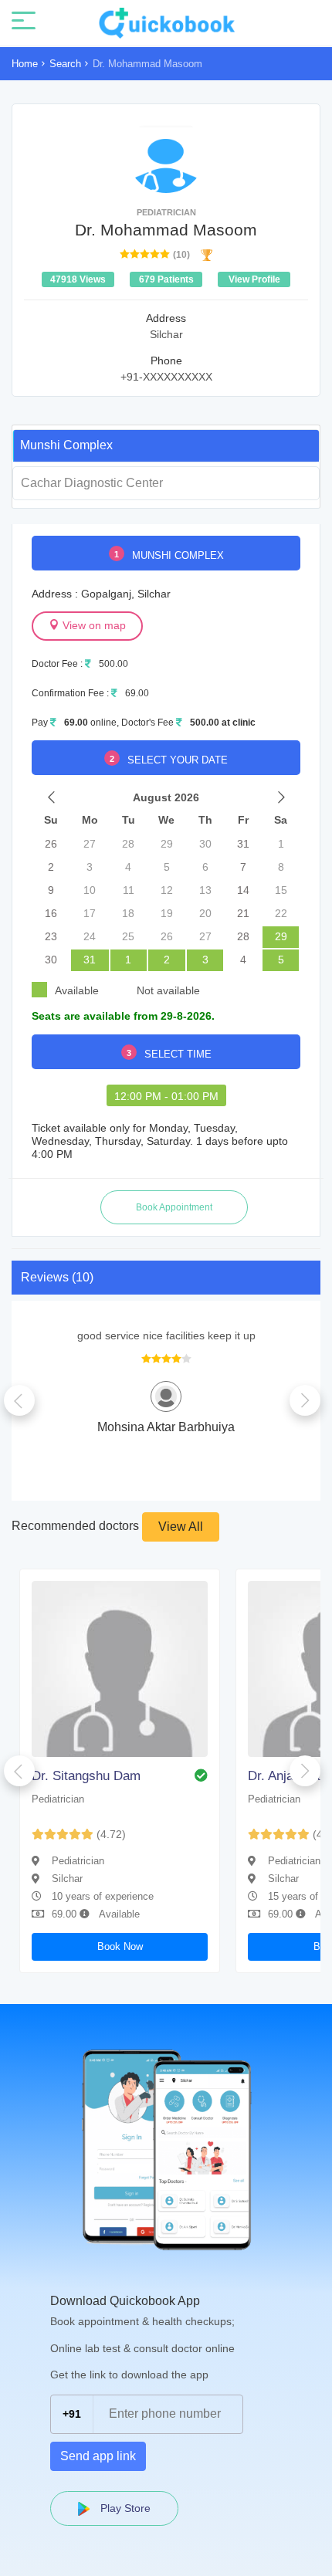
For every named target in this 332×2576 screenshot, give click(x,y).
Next (305, 1400)
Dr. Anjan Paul (289, 1776)
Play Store (124, 2508)
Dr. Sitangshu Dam (86, 1776)
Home (25, 64)
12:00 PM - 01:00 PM (166, 1096)
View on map (93, 625)
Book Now (120, 1946)
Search (65, 64)
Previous (19, 1400)
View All (181, 1527)
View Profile (254, 279)
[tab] (166, 445)
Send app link (98, 2456)
